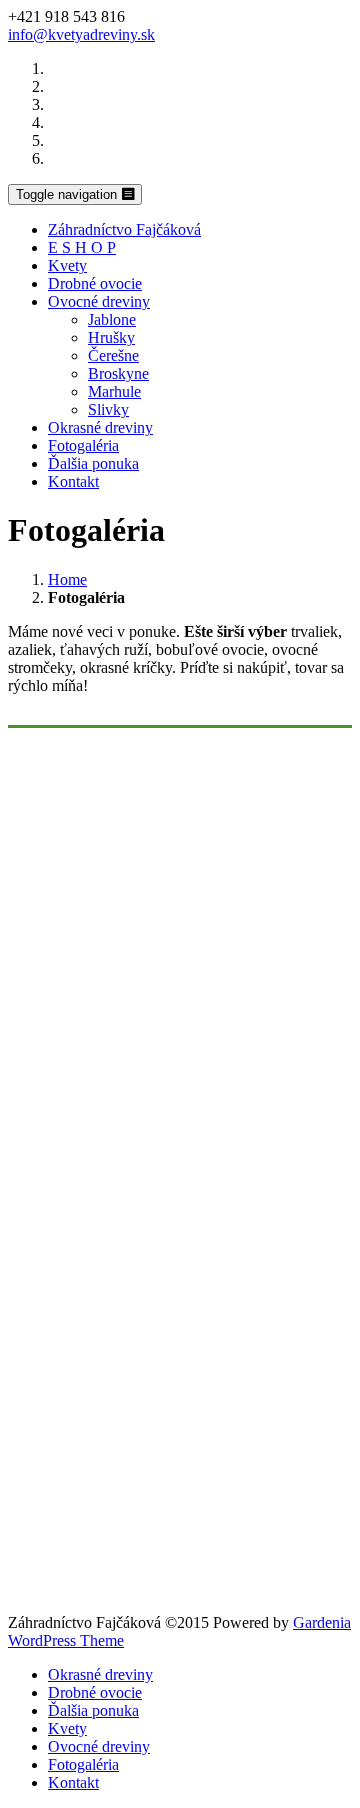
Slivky (108, 409)
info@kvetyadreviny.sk (81, 34)
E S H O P (82, 247)
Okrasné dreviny (100, 427)
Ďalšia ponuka (93, 463)
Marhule (114, 391)
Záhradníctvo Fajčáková (124, 229)
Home (67, 579)
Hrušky (111, 337)
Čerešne (113, 355)
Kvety (67, 265)
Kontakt (73, 481)
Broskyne (118, 373)
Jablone (112, 319)
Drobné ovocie (95, 283)
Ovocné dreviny (99, 301)
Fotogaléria (83, 445)
